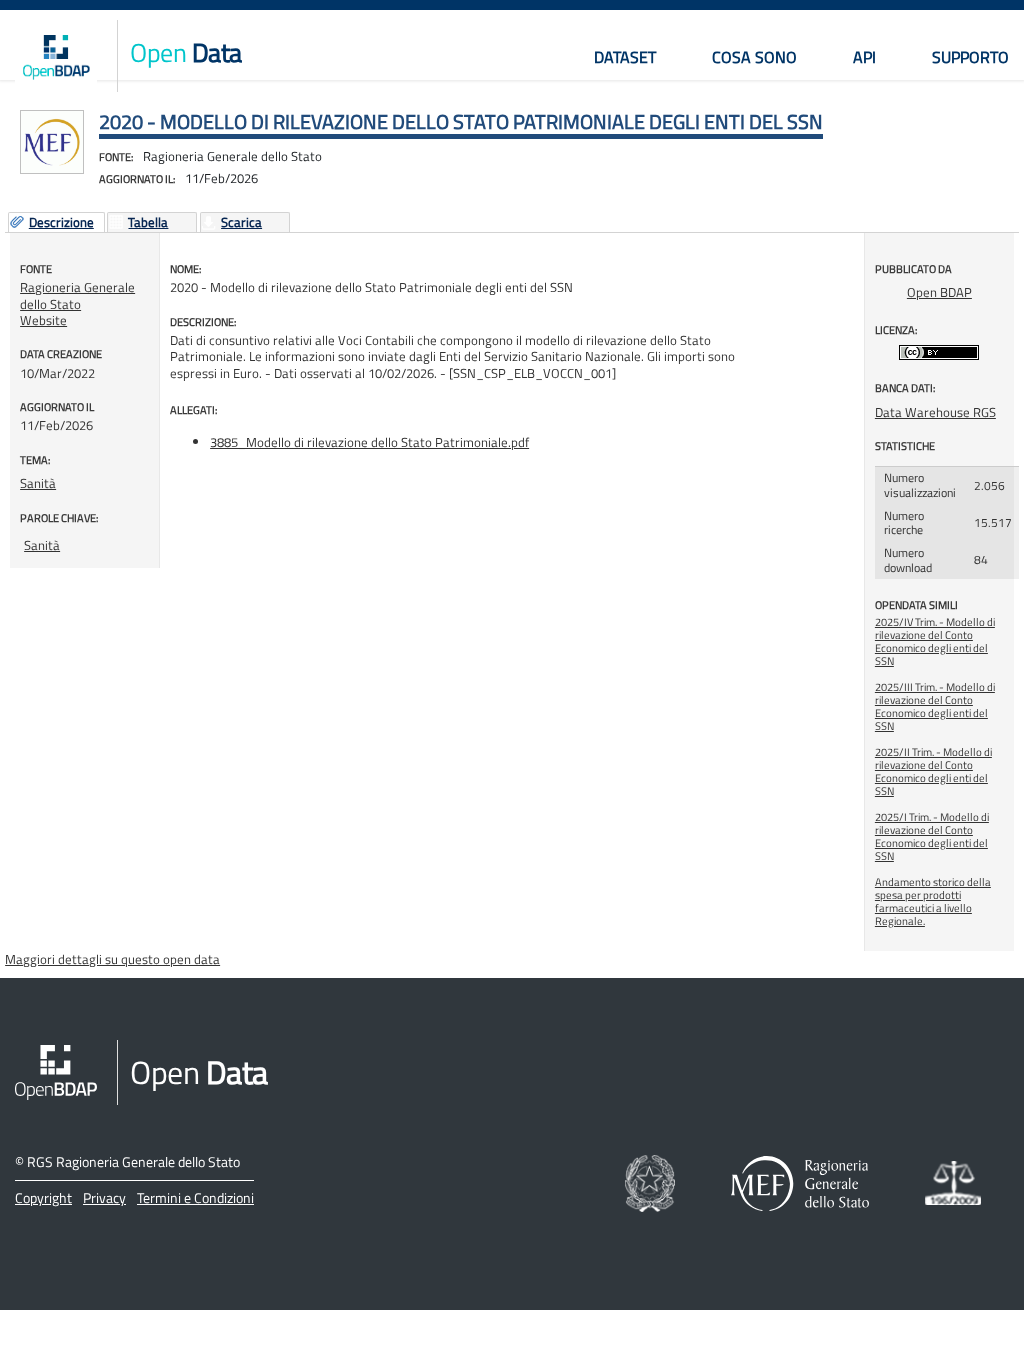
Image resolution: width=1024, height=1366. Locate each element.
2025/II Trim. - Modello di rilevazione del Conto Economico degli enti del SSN (933, 771)
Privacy (104, 1197)
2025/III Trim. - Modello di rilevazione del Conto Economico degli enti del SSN (935, 706)
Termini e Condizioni (195, 1197)
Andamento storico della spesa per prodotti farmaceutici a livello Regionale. (933, 901)
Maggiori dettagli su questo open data (112, 959)
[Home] (56, 56)
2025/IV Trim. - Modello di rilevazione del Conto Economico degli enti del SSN (935, 641)
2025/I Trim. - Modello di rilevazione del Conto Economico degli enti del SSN (932, 836)
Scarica (241, 223)
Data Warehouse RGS (935, 412)
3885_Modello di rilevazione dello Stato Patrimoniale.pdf (369, 442)
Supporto (970, 57)
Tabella (148, 223)
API (864, 57)
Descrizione (61, 223)
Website (43, 320)
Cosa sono (754, 57)
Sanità (38, 483)
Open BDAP (939, 292)
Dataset (625, 57)
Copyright (43, 1197)
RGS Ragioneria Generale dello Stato (133, 1161)
